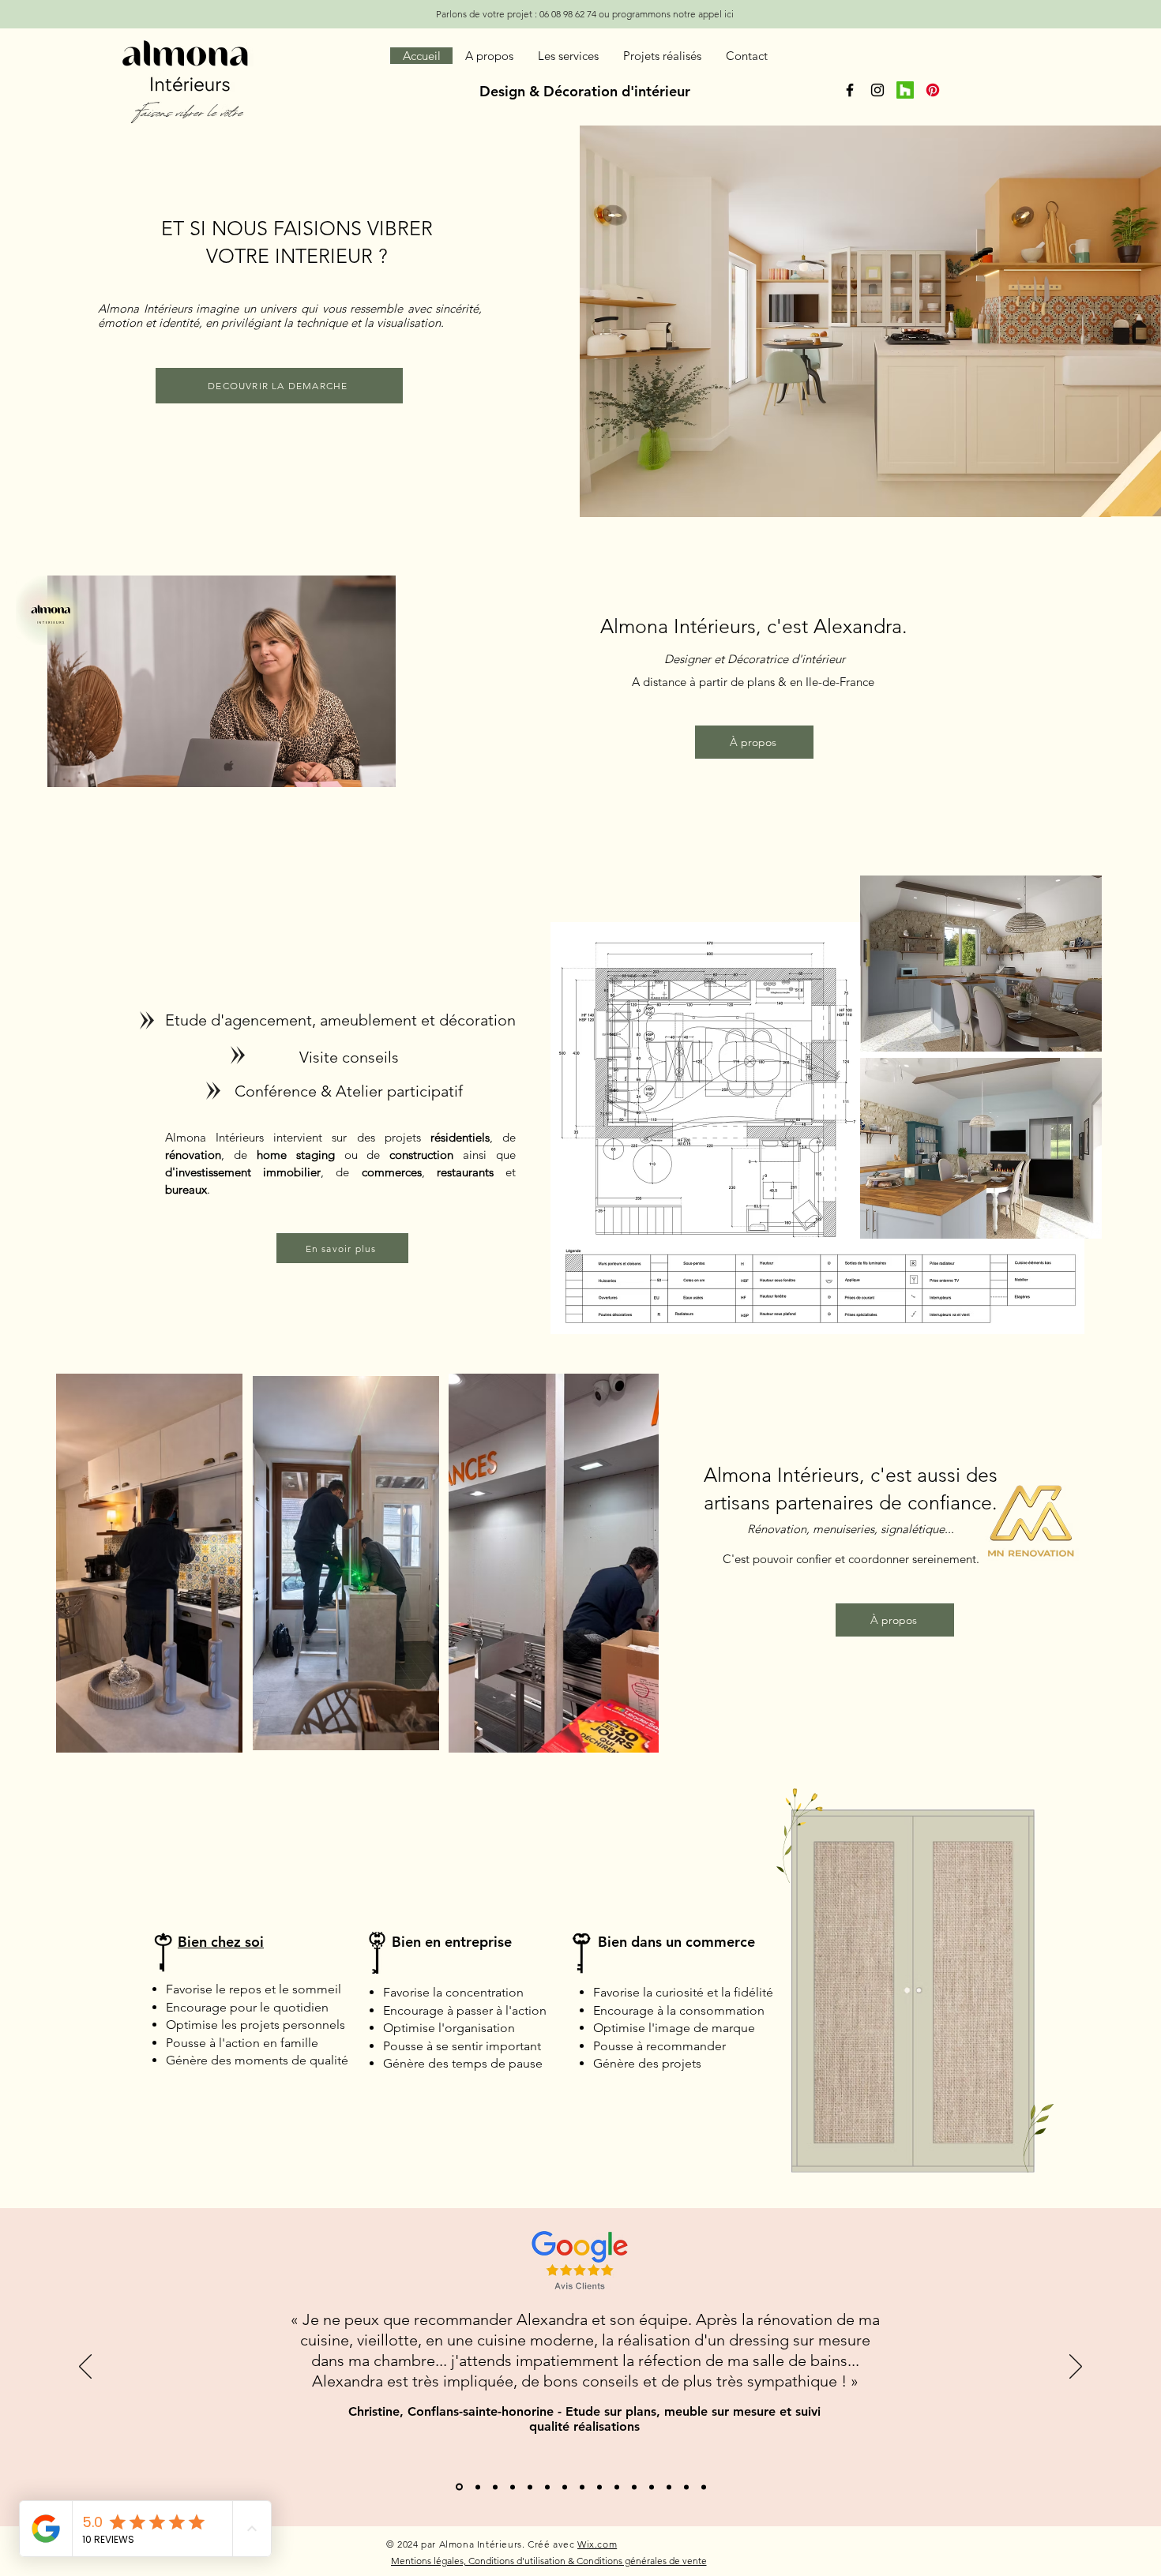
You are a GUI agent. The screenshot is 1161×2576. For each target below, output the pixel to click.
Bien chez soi (221, 1942)
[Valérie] (565, 2487)
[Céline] (582, 2487)
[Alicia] (599, 2487)
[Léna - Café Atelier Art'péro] (530, 2487)
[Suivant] (1076, 2368)
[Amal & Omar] (477, 2487)
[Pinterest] (933, 90)
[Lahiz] (686, 2487)
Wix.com (597, 2544)
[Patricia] (634, 2487)
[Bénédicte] (617, 2487)
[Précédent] (85, 2368)
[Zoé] (669, 2487)
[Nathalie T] (652, 2487)
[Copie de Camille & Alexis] (458, 2487)
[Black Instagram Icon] (877, 90)
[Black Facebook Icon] (850, 90)
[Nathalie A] (547, 2487)
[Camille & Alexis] (495, 2487)
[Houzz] (905, 90)
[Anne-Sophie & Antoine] (513, 2487)
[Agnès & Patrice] (704, 2487)
